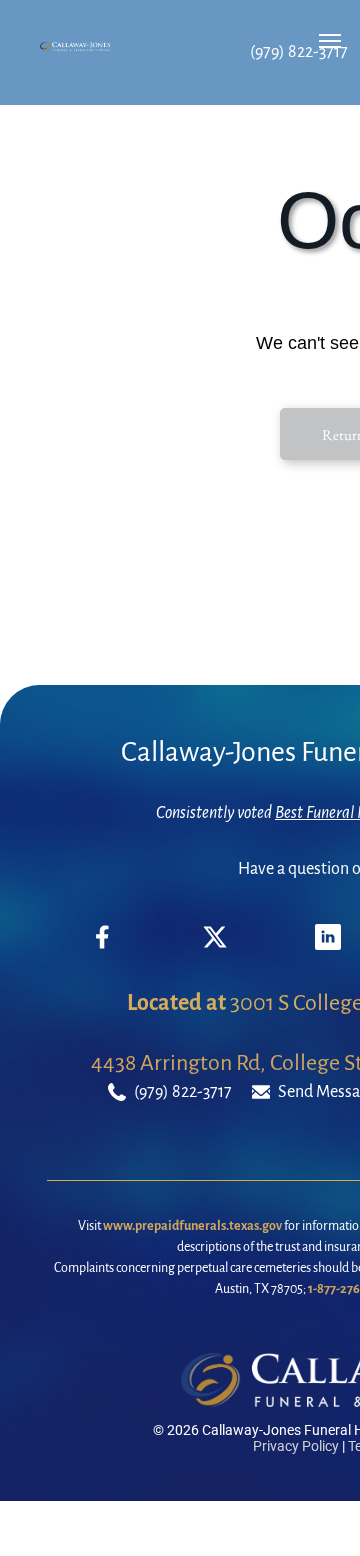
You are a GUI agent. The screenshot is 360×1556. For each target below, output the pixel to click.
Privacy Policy (296, 1446)
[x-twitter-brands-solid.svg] (215, 945)
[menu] (330, 41)
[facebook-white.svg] (103, 952)
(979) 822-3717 (299, 52)
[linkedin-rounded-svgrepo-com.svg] (328, 945)
